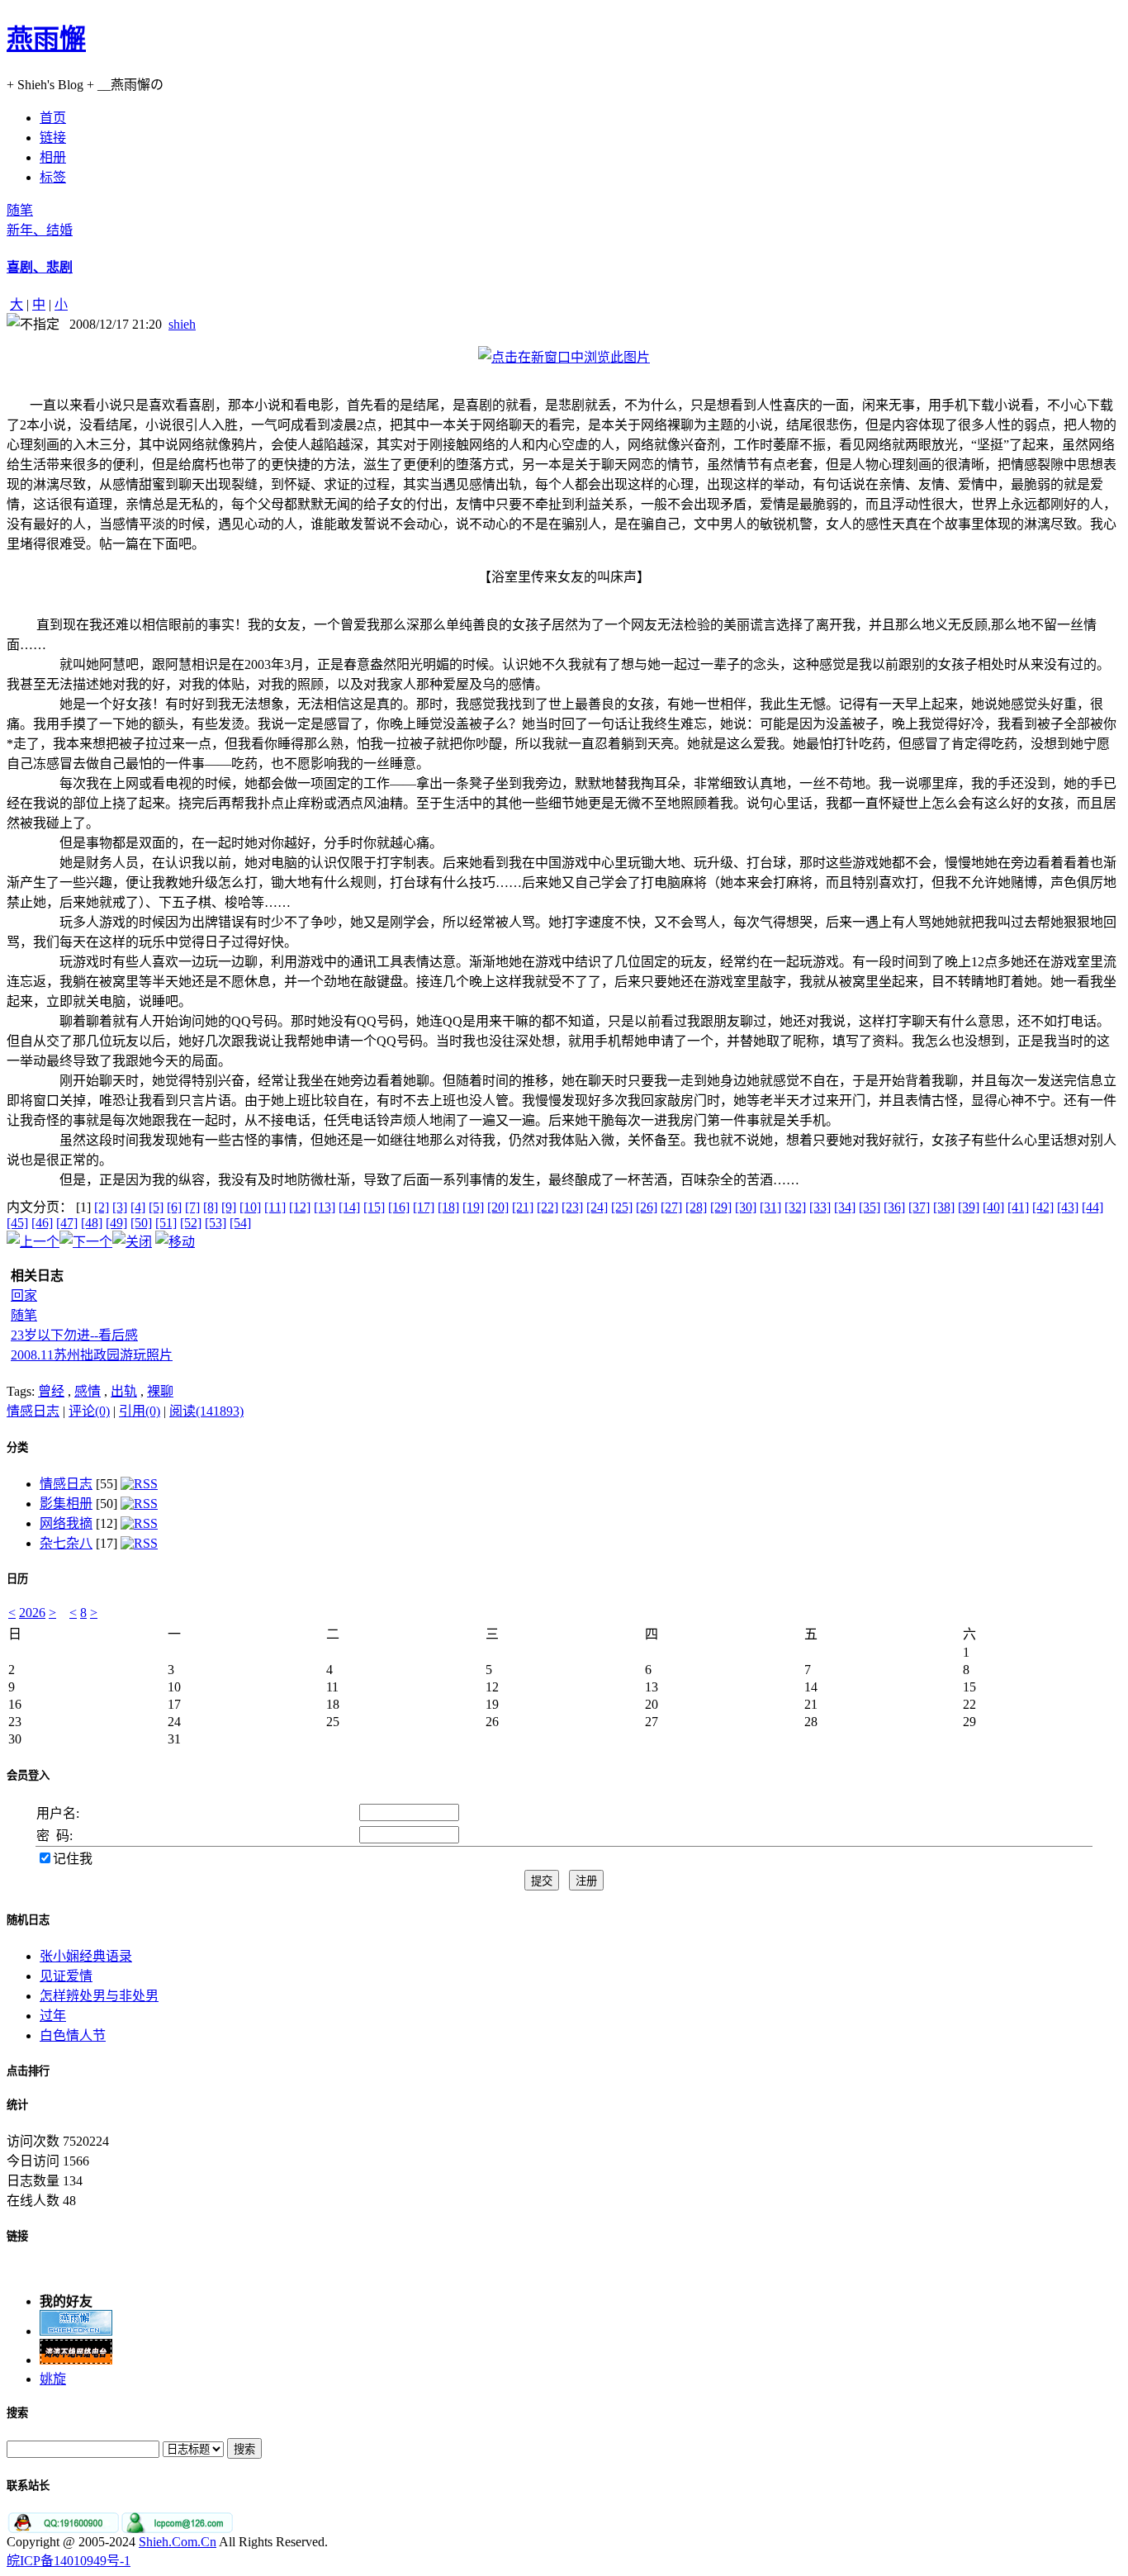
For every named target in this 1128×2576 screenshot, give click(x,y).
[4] (138, 1207)
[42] (1043, 1207)
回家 (24, 1295)
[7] (192, 1207)
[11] (275, 1207)
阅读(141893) (206, 1411)
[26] (647, 1207)
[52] (191, 1223)
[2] (102, 1207)
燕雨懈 (46, 39)
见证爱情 (66, 1976)
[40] (993, 1207)
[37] (919, 1207)
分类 (17, 1447)
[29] (721, 1207)
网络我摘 (66, 1523)
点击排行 (28, 2071)
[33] (820, 1207)
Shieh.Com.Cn (178, 2542)
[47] (67, 1223)
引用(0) (140, 1411)
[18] (448, 1207)
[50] (141, 1223)
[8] (211, 1207)
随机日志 (28, 1920)
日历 (17, 1579)
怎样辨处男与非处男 (99, 1996)
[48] (92, 1223)
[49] (116, 1223)
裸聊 (160, 1391)
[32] (795, 1207)
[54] (240, 1223)
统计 (17, 2105)
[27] (671, 1207)
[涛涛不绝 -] (76, 2353)
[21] (523, 1207)
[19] (473, 1207)
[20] (498, 1207)
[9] (229, 1207)
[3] (120, 1207)
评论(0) (89, 1411)
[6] (174, 1207)
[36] (894, 1207)
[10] (250, 1207)
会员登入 (28, 1775)
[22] (547, 1207)
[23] (572, 1207)
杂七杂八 (66, 1543)
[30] (746, 1207)
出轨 (124, 1391)
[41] (1018, 1207)
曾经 (51, 1391)
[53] (216, 1223)
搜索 (17, 2413)
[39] (969, 1207)
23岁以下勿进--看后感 (74, 1335)
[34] (845, 1207)
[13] (325, 1207)
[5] (156, 1207)
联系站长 (28, 2486)
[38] (944, 1207)
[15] (374, 1207)
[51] (166, 1223)
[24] (597, 1207)
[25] (622, 1207)
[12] (300, 1207)
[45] (17, 1223)
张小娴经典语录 (86, 1956)
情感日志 (33, 1411)
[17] (424, 1207)
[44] (1092, 1207)
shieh (182, 324)
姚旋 (53, 2372)
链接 (17, 2236)
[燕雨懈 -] (76, 2325)
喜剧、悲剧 (40, 267)
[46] (42, 1223)
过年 (53, 2016)
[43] (1068, 1207)
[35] (870, 1207)
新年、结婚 (40, 230)
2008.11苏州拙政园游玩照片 (92, 1355)
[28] (696, 1207)
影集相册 (66, 1504)
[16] (399, 1207)
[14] (349, 1207)
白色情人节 (73, 2035)
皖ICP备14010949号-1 (69, 2561)
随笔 (20, 210)
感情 (88, 1391)
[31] (770, 1207)
